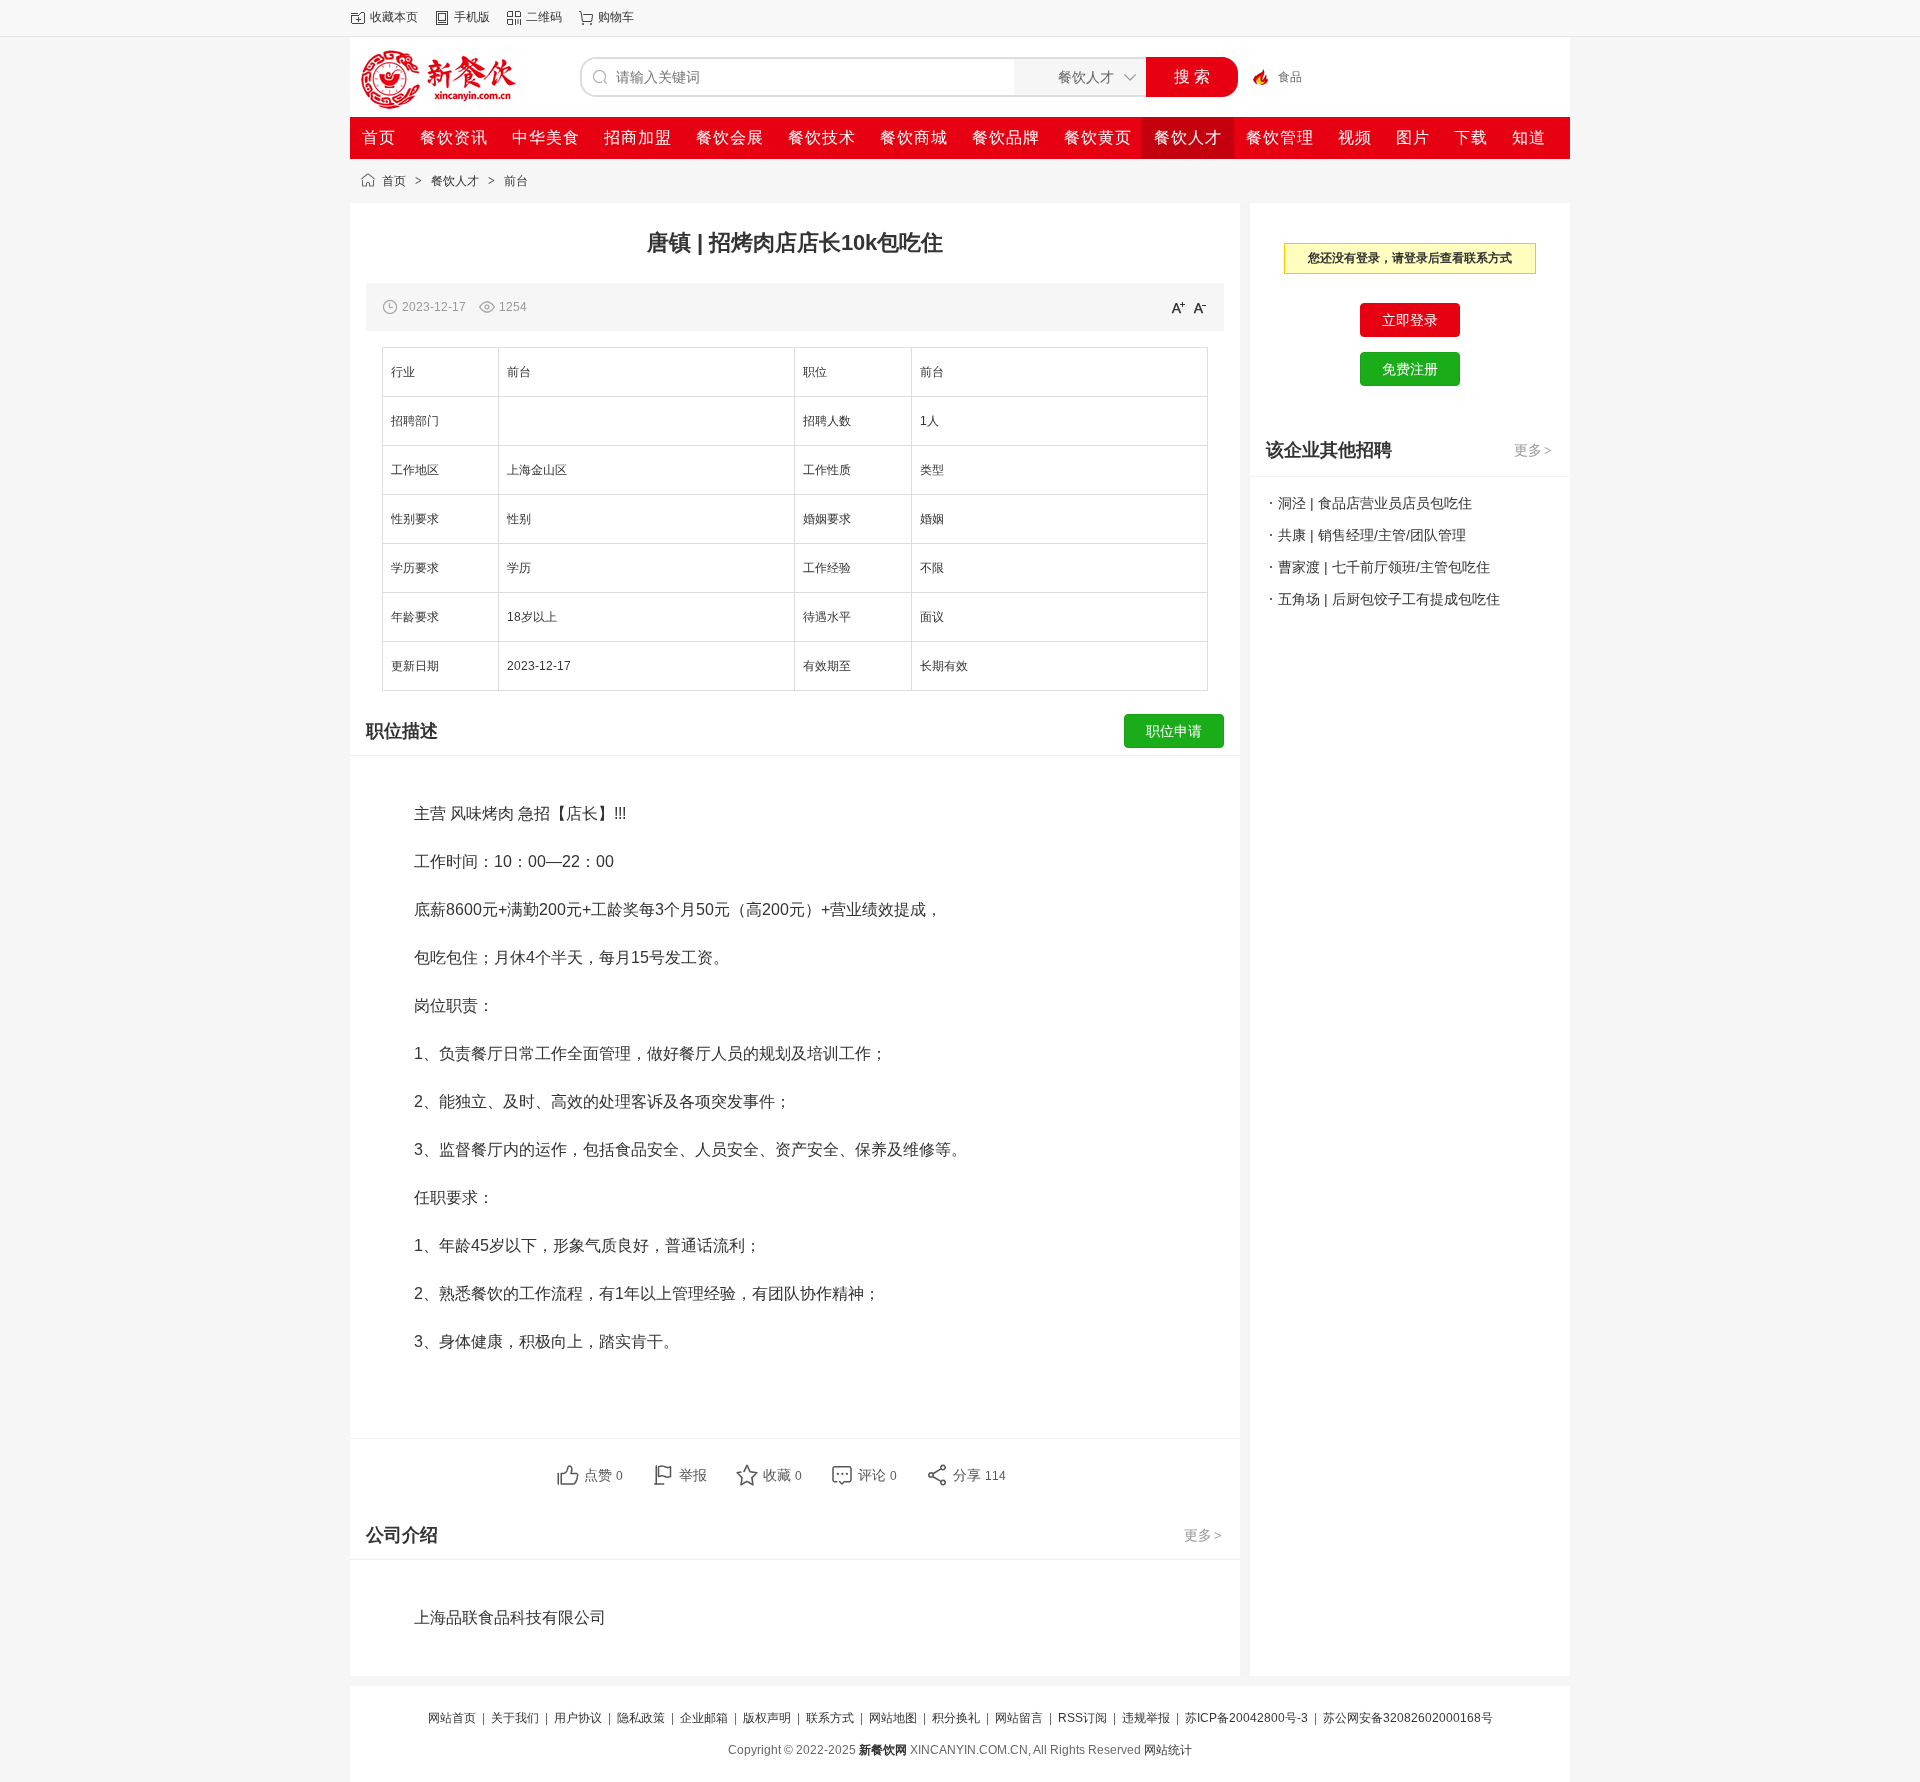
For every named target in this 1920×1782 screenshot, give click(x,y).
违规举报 (1146, 1718)
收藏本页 (394, 17)
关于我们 (515, 1718)
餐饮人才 (455, 181)
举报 (693, 1475)
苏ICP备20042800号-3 (1246, 1718)
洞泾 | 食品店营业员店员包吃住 (1375, 503)
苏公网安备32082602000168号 (1408, 1718)
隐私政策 (641, 1718)
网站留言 (1019, 1718)
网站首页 (452, 1718)
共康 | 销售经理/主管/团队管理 (1372, 535)
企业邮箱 (704, 1718)
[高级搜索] (1253, 77)
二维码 (544, 17)
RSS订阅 (1082, 1718)
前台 (516, 181)
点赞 (603, 1475)
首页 (394, 181)
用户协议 (578, 1718)
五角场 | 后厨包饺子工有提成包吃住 (1389, 599)
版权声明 (767, 1718)
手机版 (472, 17)
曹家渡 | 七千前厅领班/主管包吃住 (1384, 567)
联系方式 (830, 1718)
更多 (1203, 1535)
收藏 (782, 1475)
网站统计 (1168, 1750)
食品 (1290, 77)
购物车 (616, 17)
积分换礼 (956, 1718)
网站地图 (893, 1718)
